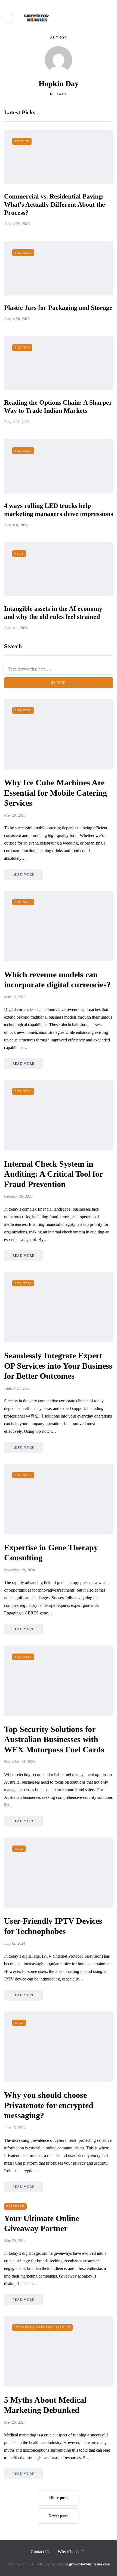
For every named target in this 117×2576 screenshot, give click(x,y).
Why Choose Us (72, 2552)
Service (22, 141)
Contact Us (40, 2552)
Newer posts (59, 2516)
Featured (15, 2206)
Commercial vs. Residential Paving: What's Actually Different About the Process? (55, 204)
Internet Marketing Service (42, 2327)
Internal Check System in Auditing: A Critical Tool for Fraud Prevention (53, 1174)
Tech (19, 554)
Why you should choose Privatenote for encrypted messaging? (49, 2105)
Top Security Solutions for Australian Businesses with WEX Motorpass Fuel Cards (54, 1739)
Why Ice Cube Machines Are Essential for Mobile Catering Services (56, 793)
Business (23, 253)
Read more (23, 874)
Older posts (59, 2498)
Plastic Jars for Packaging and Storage (58, 308)
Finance (22, 347)
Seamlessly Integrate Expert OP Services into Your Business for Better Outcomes (58, 1366)
